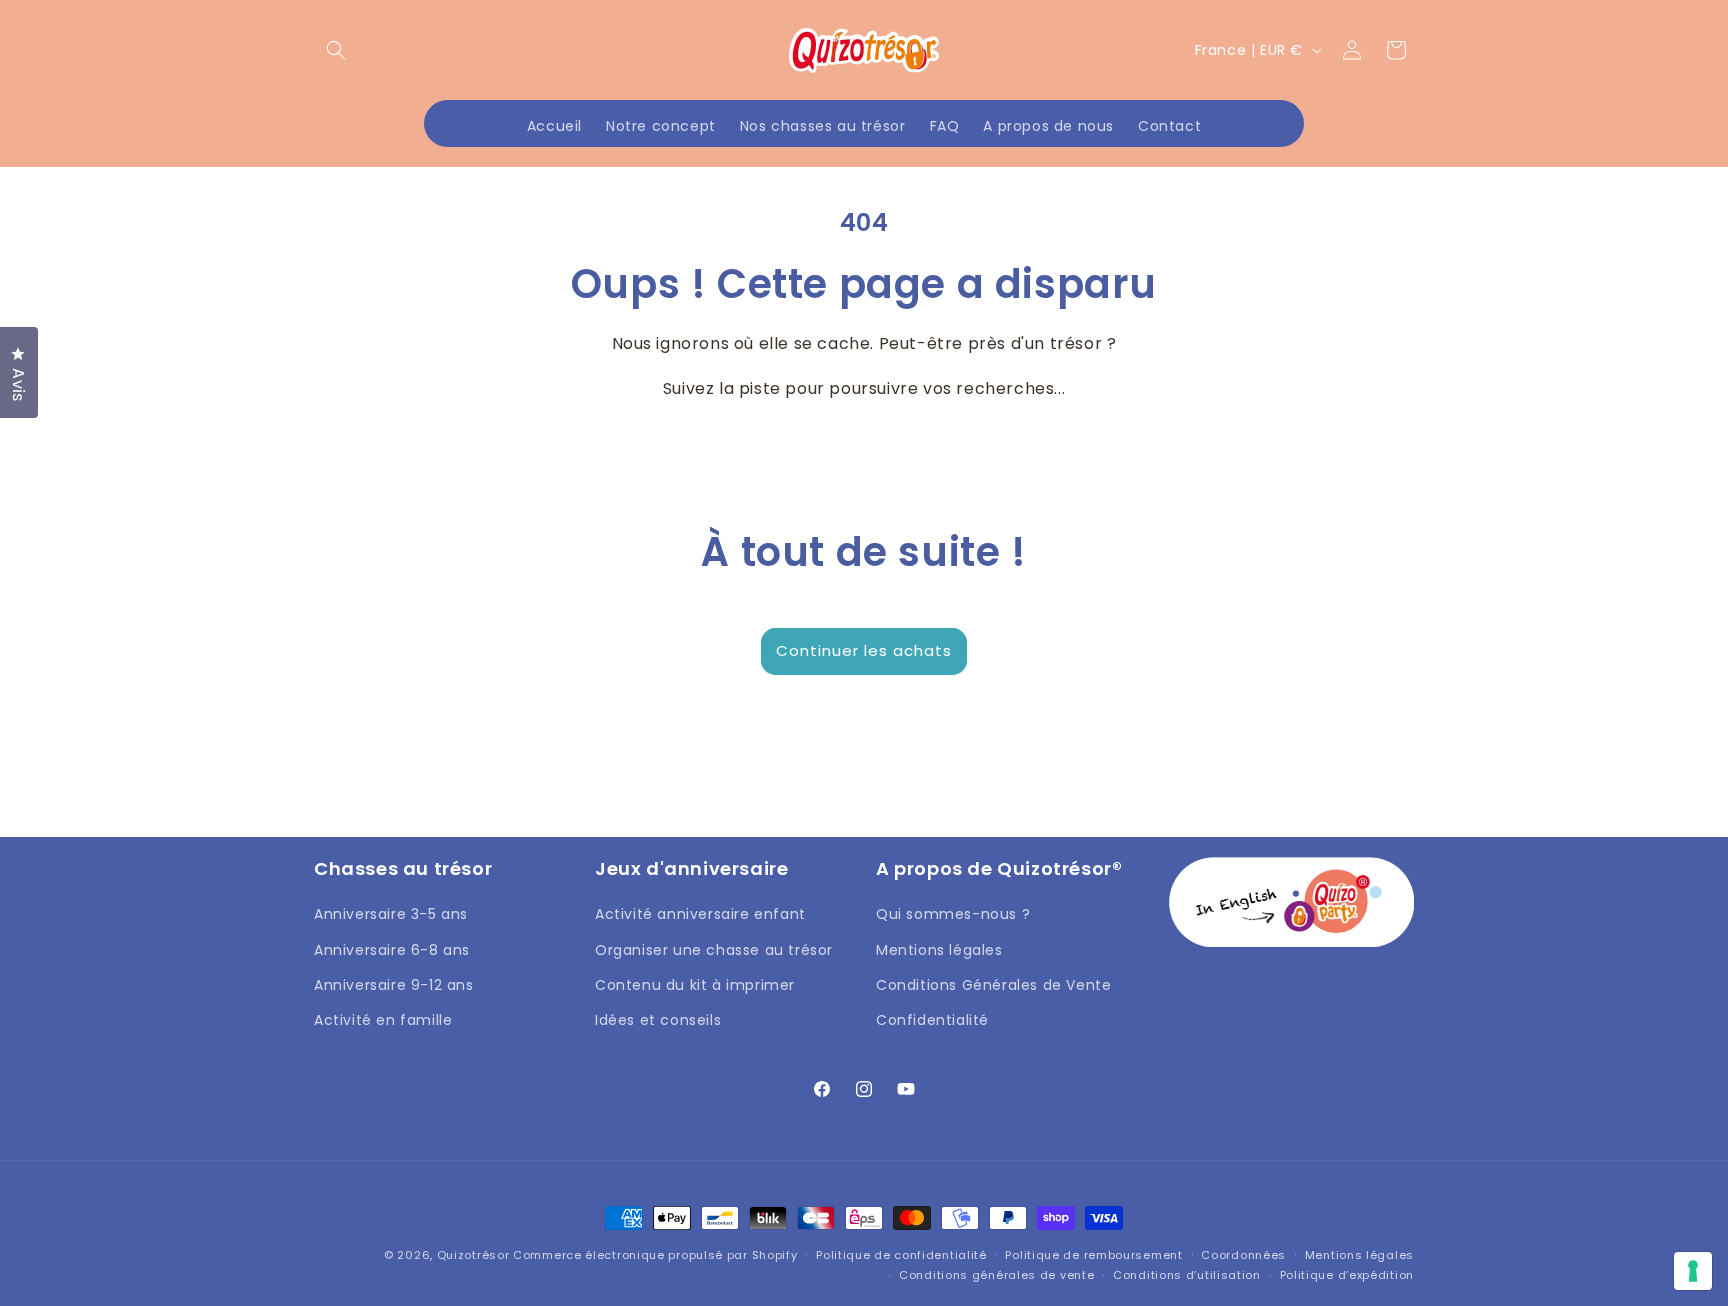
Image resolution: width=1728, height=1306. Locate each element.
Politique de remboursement (1093, 1255)
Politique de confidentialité (901, 1255)
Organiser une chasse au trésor (714, 950)
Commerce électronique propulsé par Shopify (655, 1255)
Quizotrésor (473, 1255)
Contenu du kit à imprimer (695, 985)
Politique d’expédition (1347, 1275)
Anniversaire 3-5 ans (391, 914)
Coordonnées (1243, 1255)
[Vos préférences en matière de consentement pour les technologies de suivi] (1693, 1271)
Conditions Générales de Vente (993, 985)
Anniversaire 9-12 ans (394, 985)
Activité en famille (383, 1020)
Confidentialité (932, 1020)
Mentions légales (939, 950)
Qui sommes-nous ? (953, 914)
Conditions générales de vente (996, 1275)
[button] (336, 50)
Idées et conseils (658, 1020)
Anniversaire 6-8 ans (392, 950)
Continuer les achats (864, 650)
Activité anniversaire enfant (700, 914)
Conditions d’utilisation (1187, 1275)
